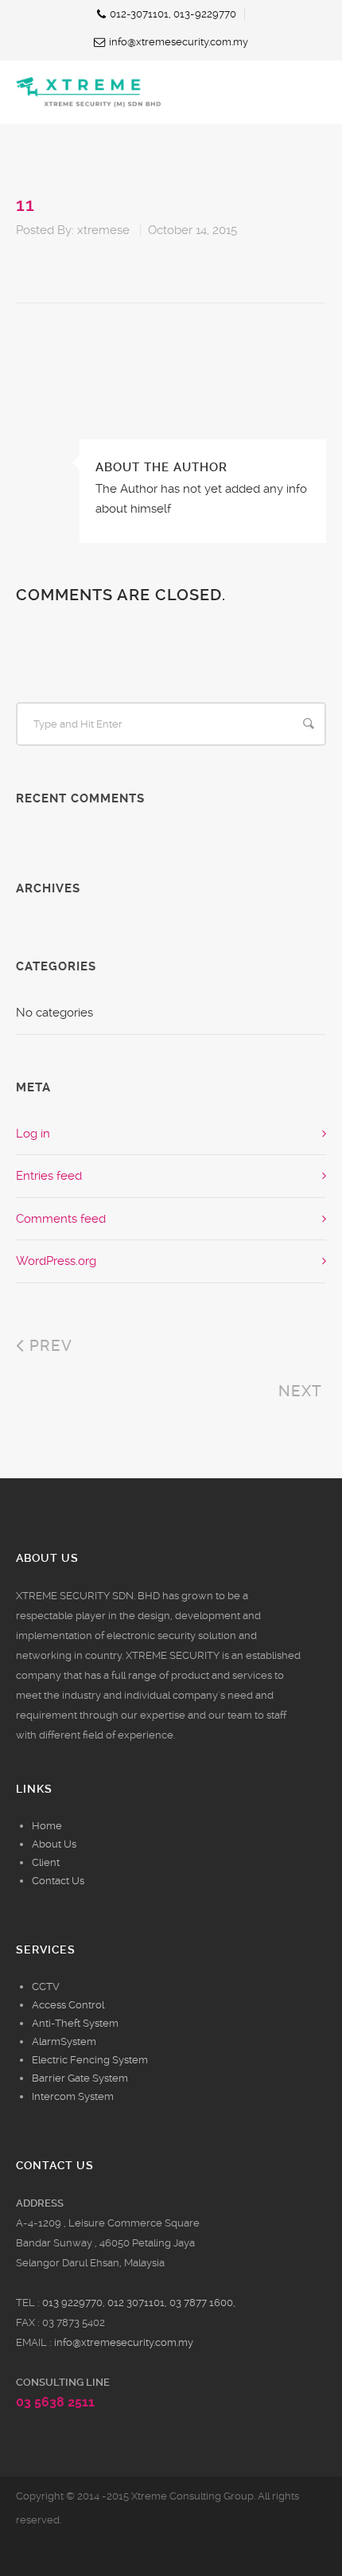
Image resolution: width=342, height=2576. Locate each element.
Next (302, 1391)
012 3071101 (136, 2303)
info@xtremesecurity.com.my (124, 2342)
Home (47, 1826)
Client (46, 1862)
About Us (54, 1844)
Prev (49, 1346)
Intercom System (73, 2096)
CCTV (46, 1987)
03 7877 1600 (201, 2303)
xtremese (103, 230)
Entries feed (49, 1176)
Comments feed (61, 1219)
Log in (33, 1134)
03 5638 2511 (55, 2402)
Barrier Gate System (80, 2078)
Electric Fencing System (90, 2060)
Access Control (68, 2005)
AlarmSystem (64, 2041)
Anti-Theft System (75, 2023)
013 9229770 (72, 2303)
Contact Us (58, 1881)
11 (25, 205)
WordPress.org (56, 1261)
